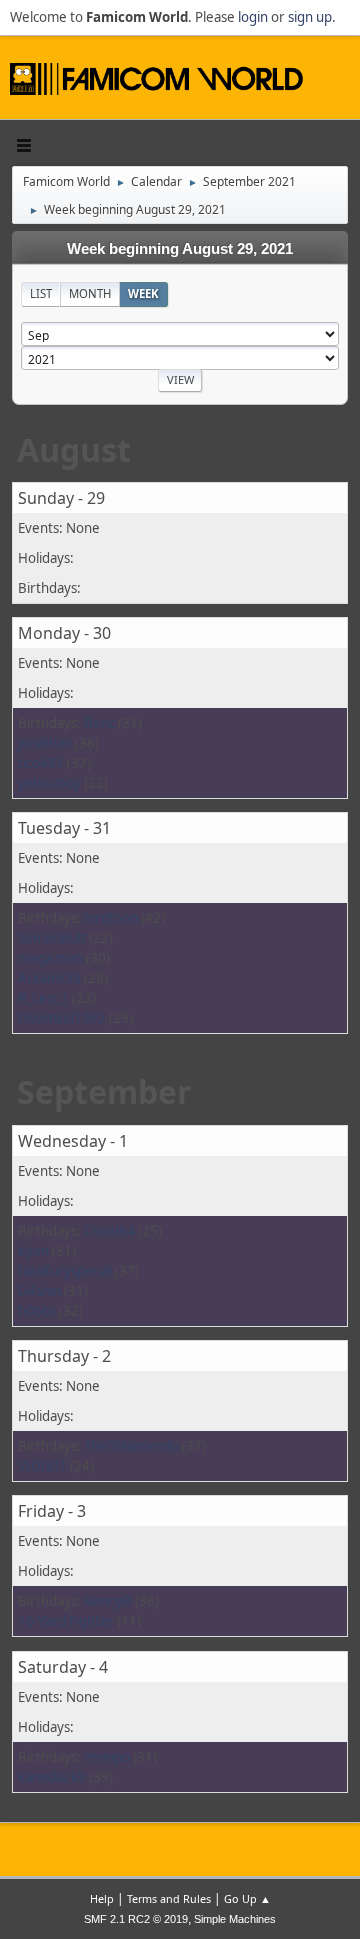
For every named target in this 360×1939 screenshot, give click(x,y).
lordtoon (111, 918)
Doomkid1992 (62, 1018)
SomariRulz (52, 938)
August (74, 449)
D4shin (39, 1291)
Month (90, 293)
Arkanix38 (49, 978)
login (253, 17)
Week (143, 293)
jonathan (45, 743)
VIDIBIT (42, 1466)
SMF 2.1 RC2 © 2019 (136, 1919)
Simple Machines (235, 1919)
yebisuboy (49, 783)
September (104, 1091)
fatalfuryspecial (65, 1271)
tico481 (41, 763)
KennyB (108, 1601)
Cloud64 (109, 1231)
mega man (50, 958)
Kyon (33, 1251)
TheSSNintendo (131, 1446)
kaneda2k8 (52, 1777)
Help (102, 1898)
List (41, 293)
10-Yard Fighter (66, 1621)
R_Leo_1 (43, 998)
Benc (99, 723)
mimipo (107, 1757)
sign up (310, 17)
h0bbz (37, 1311)
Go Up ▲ (247, 1898)
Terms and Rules (169, 1898)
